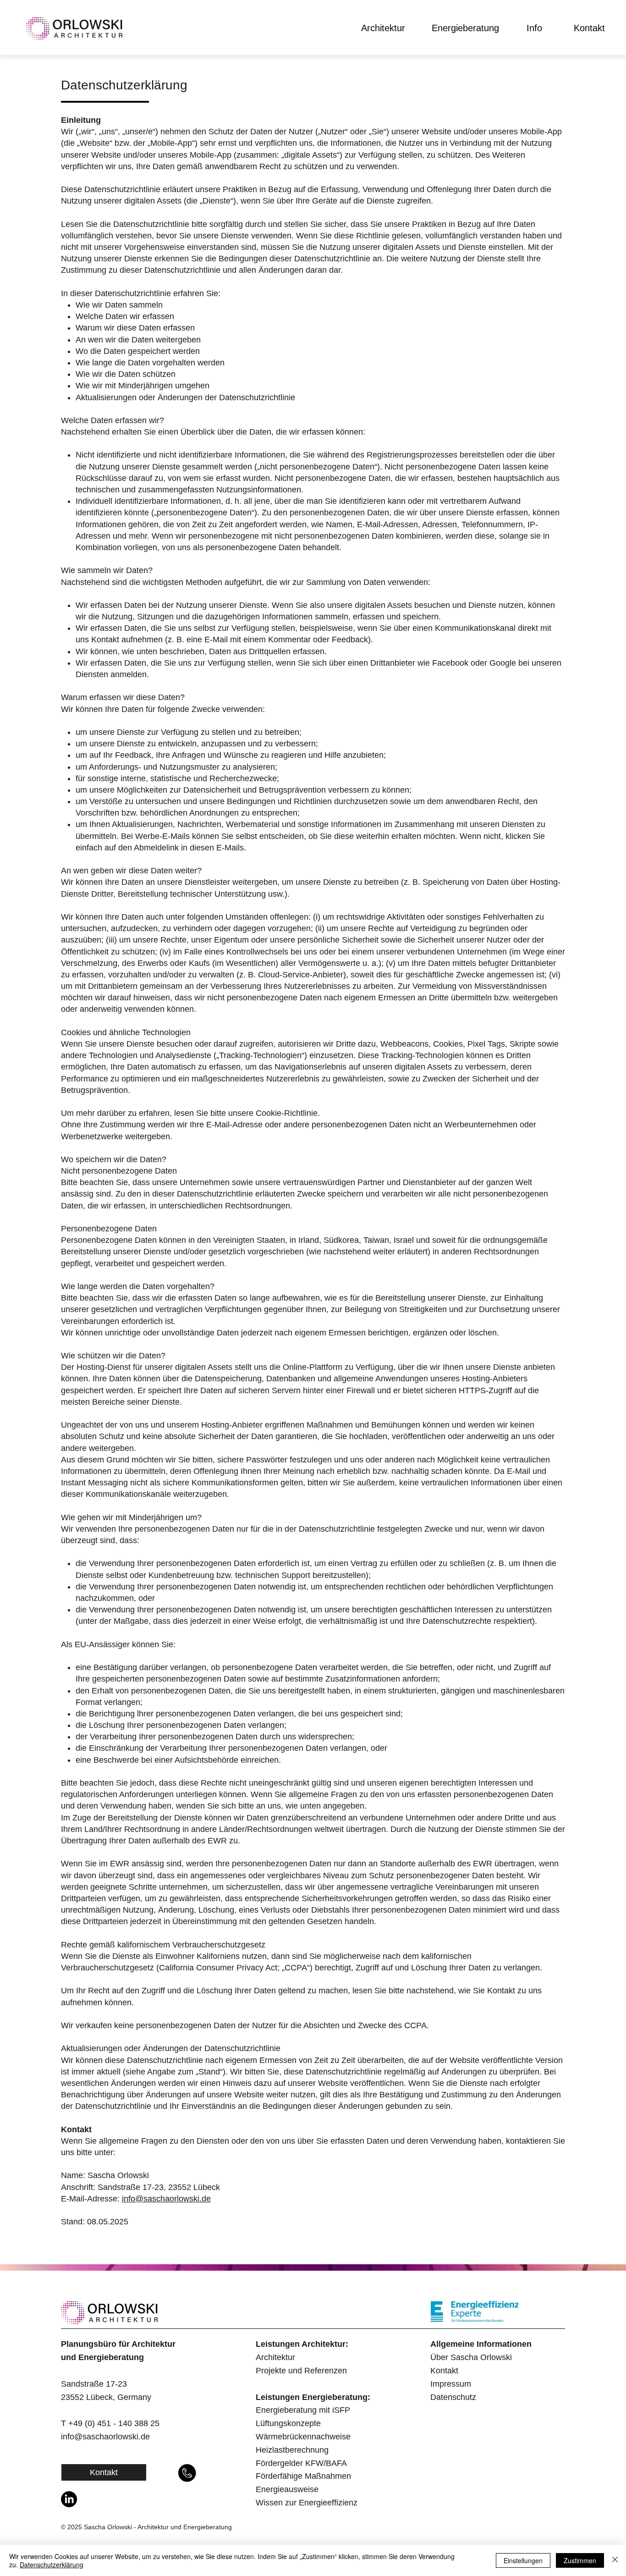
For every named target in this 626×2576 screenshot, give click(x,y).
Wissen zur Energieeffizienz (307, 2503)
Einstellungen (523, 2560)
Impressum (451, 2384)
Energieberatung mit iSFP (303, 2410)
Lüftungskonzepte (288, 2423)
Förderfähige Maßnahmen (303, 2476)
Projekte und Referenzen (301, 2371)
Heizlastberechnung (292, 2450)
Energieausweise (287, 2489)
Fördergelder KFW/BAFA (301, 2463)
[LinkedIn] (69, 2499)
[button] (383, 28)
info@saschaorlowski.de (166, 2199)
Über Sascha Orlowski (471, 2357)
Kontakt (444, 2371)
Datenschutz (453, 2397)
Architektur (275, 2357)
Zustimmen (580, 2560)
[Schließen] (615, 2560)
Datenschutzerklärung (52, 2565)
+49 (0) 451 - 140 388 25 (114, 2423)
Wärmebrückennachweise (303, 2437)
